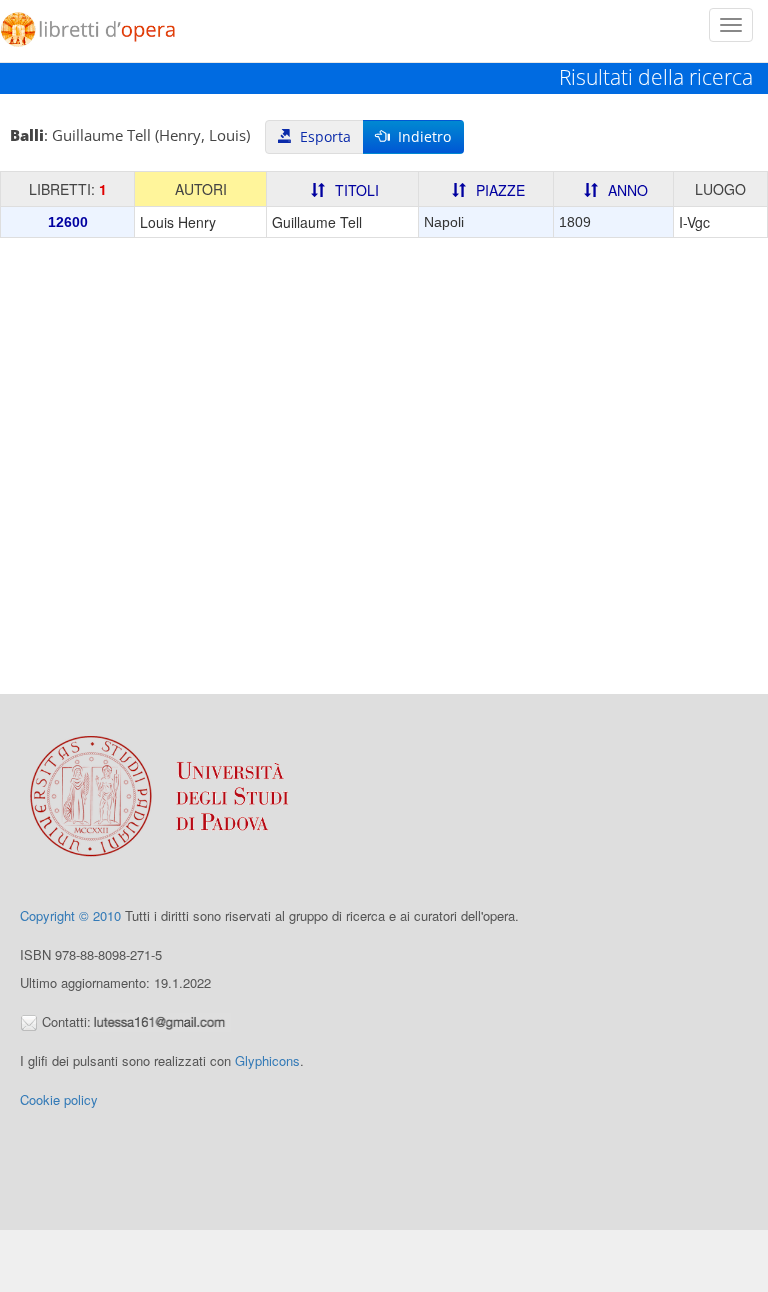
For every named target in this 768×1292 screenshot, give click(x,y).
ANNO (628, 190)
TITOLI (357, 190)
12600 (68, 222)
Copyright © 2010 (70, 915)
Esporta (321, 136)
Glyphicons (267, 1060)
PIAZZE (500, 190)
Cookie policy (59, 1099)
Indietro (420, 136)
